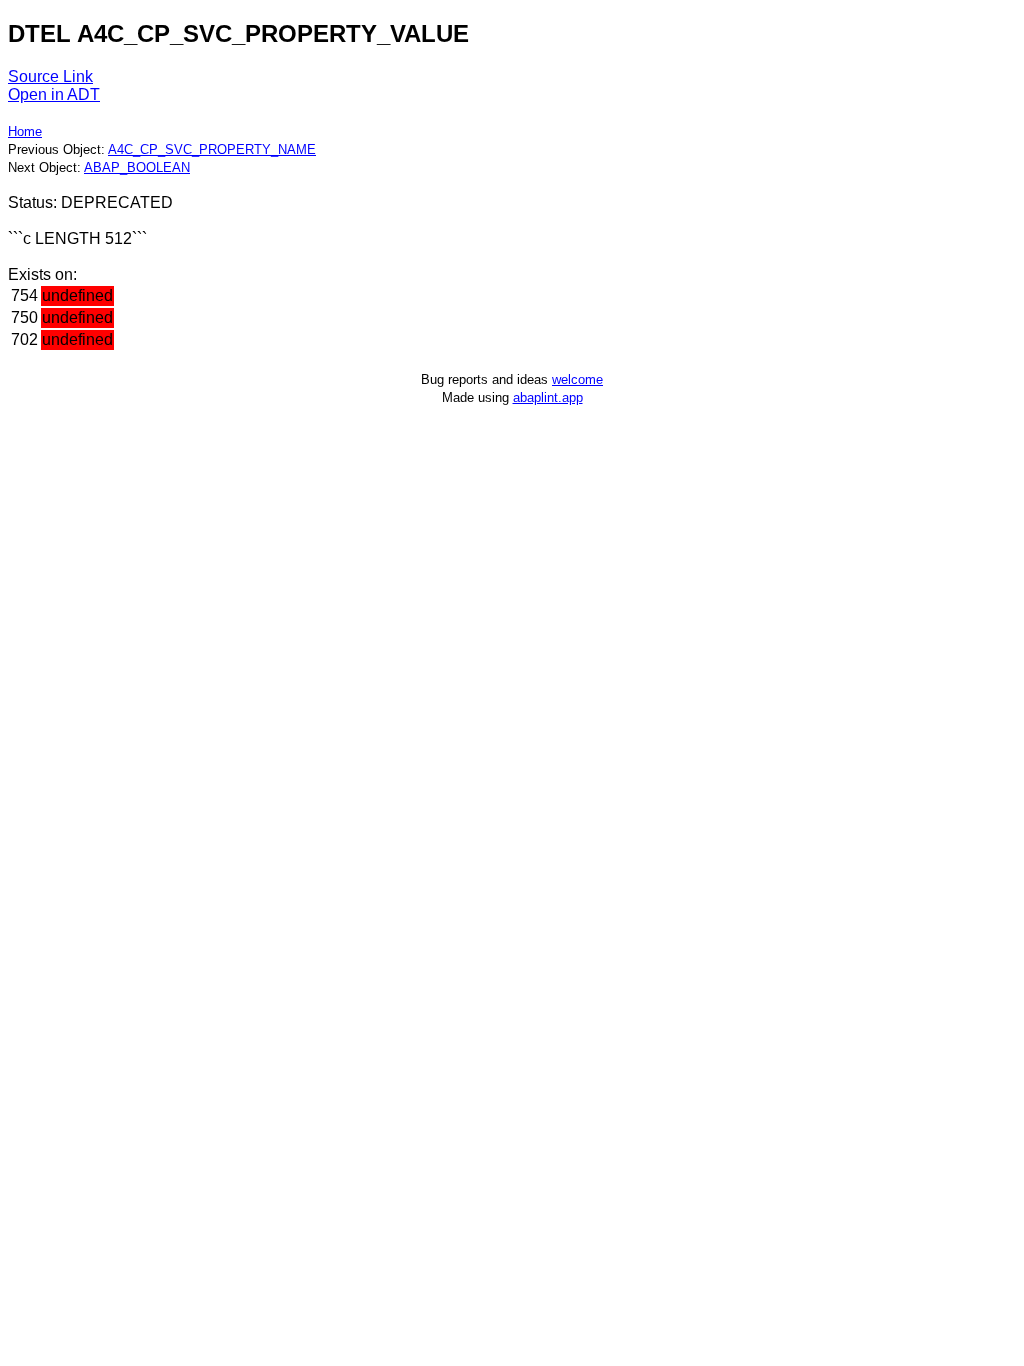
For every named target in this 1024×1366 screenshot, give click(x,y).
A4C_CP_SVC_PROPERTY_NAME (212, 149)
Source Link (50, 76)
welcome (577, 379)
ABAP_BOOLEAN (137, 167)
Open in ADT (54, 94)
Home (25, 131)
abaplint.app (548, 397)
